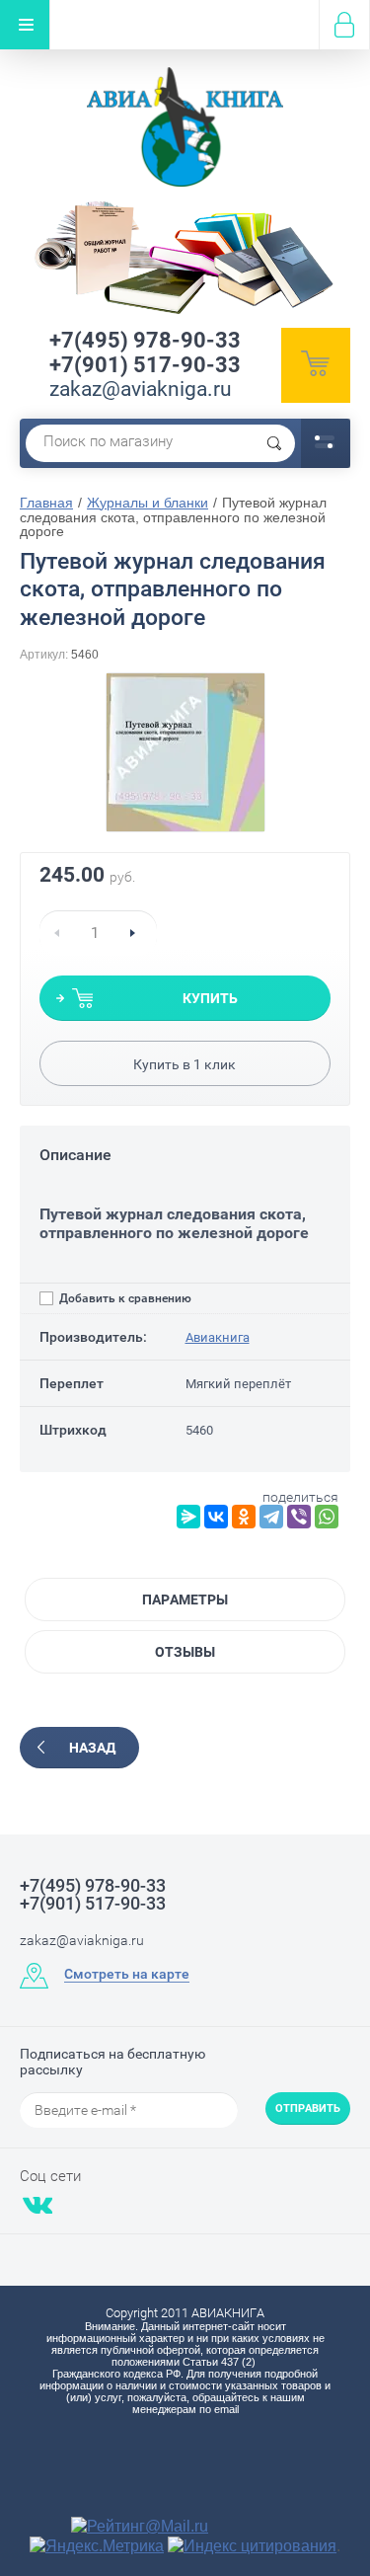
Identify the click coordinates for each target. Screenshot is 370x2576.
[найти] (274, 443)
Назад (92, 1748)
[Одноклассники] (244, 1517)
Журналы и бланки (148, 503)
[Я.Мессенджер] (188, 1517)
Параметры (185, 1600)
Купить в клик (185, 1064)
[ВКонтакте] (216, 1517)
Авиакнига (218, 1337)
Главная (46, 503)
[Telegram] (271, 1517)
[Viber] (299, 1517)
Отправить (308, 2108)
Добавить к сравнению (124, 1298)
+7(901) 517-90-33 (145, 365)
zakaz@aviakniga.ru (141, 389)
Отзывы (185, 1652)
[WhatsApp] (327, 1517)
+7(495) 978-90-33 (145, 340)
